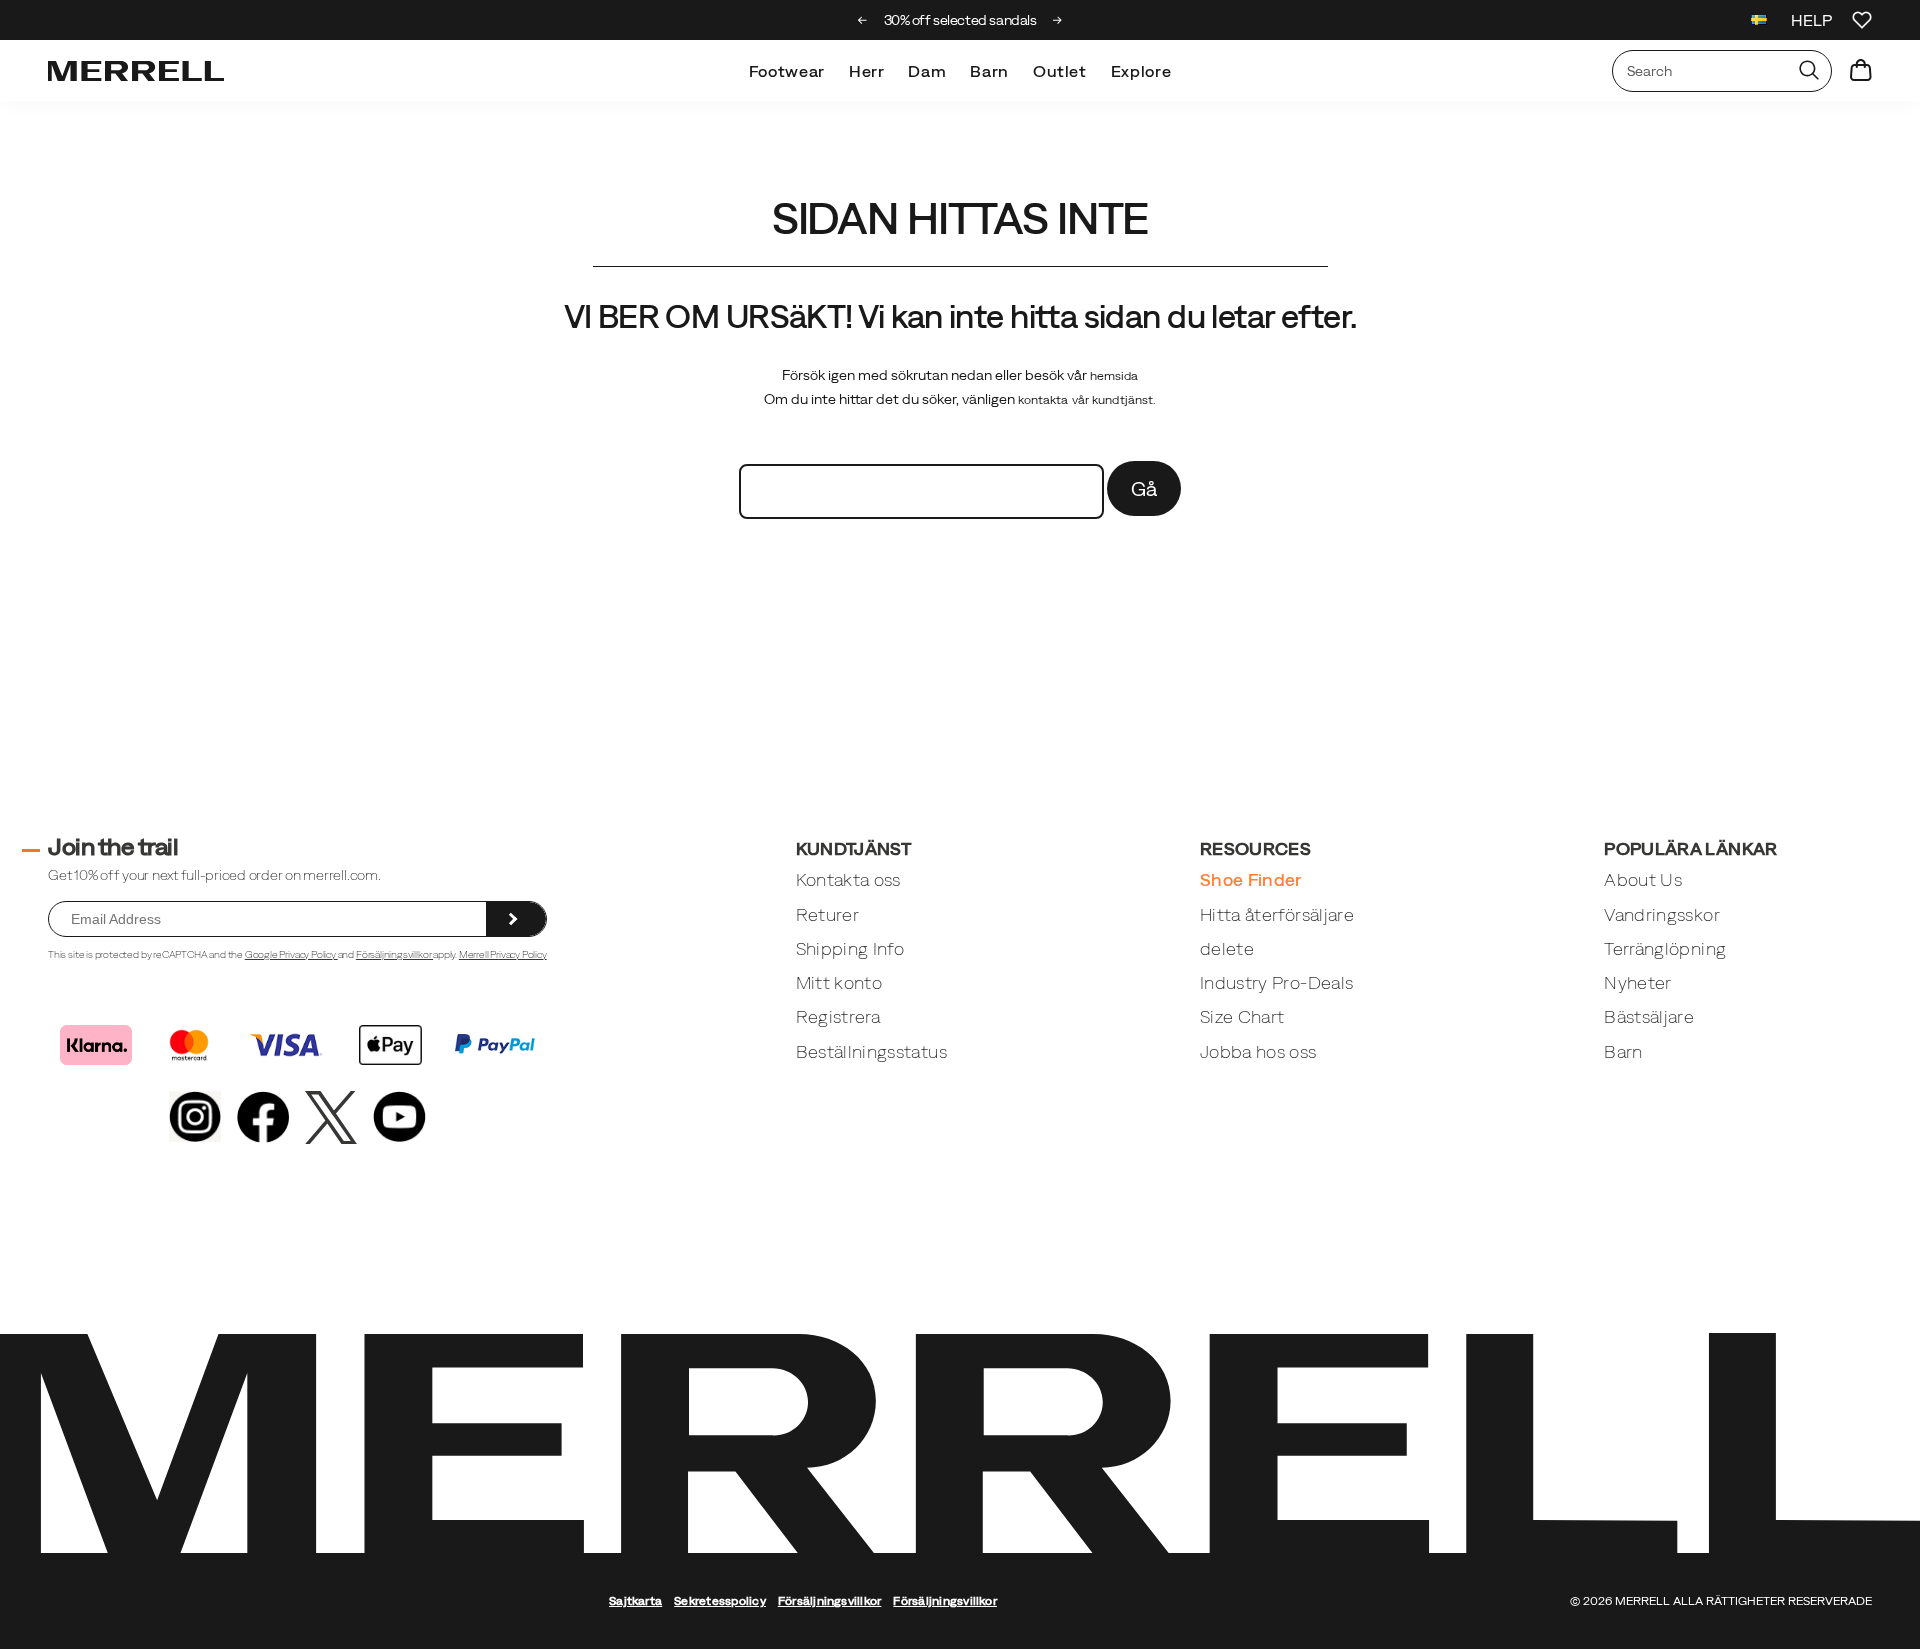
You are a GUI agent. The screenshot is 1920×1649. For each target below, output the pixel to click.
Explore (1141, 71)
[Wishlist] (1862, 20)
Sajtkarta (635, 1601)
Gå (1144, 488)
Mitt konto (839, 982)
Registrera (838, 1016)
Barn (989, 71)
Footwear (787, 71)
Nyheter (1637, 982)
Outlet (1060, 71)
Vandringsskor (1662, 914)
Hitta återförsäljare (1277, 914)
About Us (1643, 879)
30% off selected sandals (960, 20)
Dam (927, 71)
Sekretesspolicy (720, 1601)
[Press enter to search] (1809, 71)
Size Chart (1242, 1016)
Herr (867, 71)
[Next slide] (1057, 20)
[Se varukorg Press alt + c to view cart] (1861, 71)
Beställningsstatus (871, 1051)
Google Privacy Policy (291, 954)
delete (1227, 948)
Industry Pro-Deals (1276, 982)
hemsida (1114, 376)
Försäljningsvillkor (394, 954)
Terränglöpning (1665, 948)
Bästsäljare (1649, 1016)
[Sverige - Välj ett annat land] (1759, 22)
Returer (827, 914)
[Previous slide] (862, 20)
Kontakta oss (848, 879)
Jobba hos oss (1258, 1051)
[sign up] (516, 919)
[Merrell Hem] (136, 71)
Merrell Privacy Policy (503, 954)
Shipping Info (850, 948)
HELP (1811, 20)
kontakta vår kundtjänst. (1087, 400)
